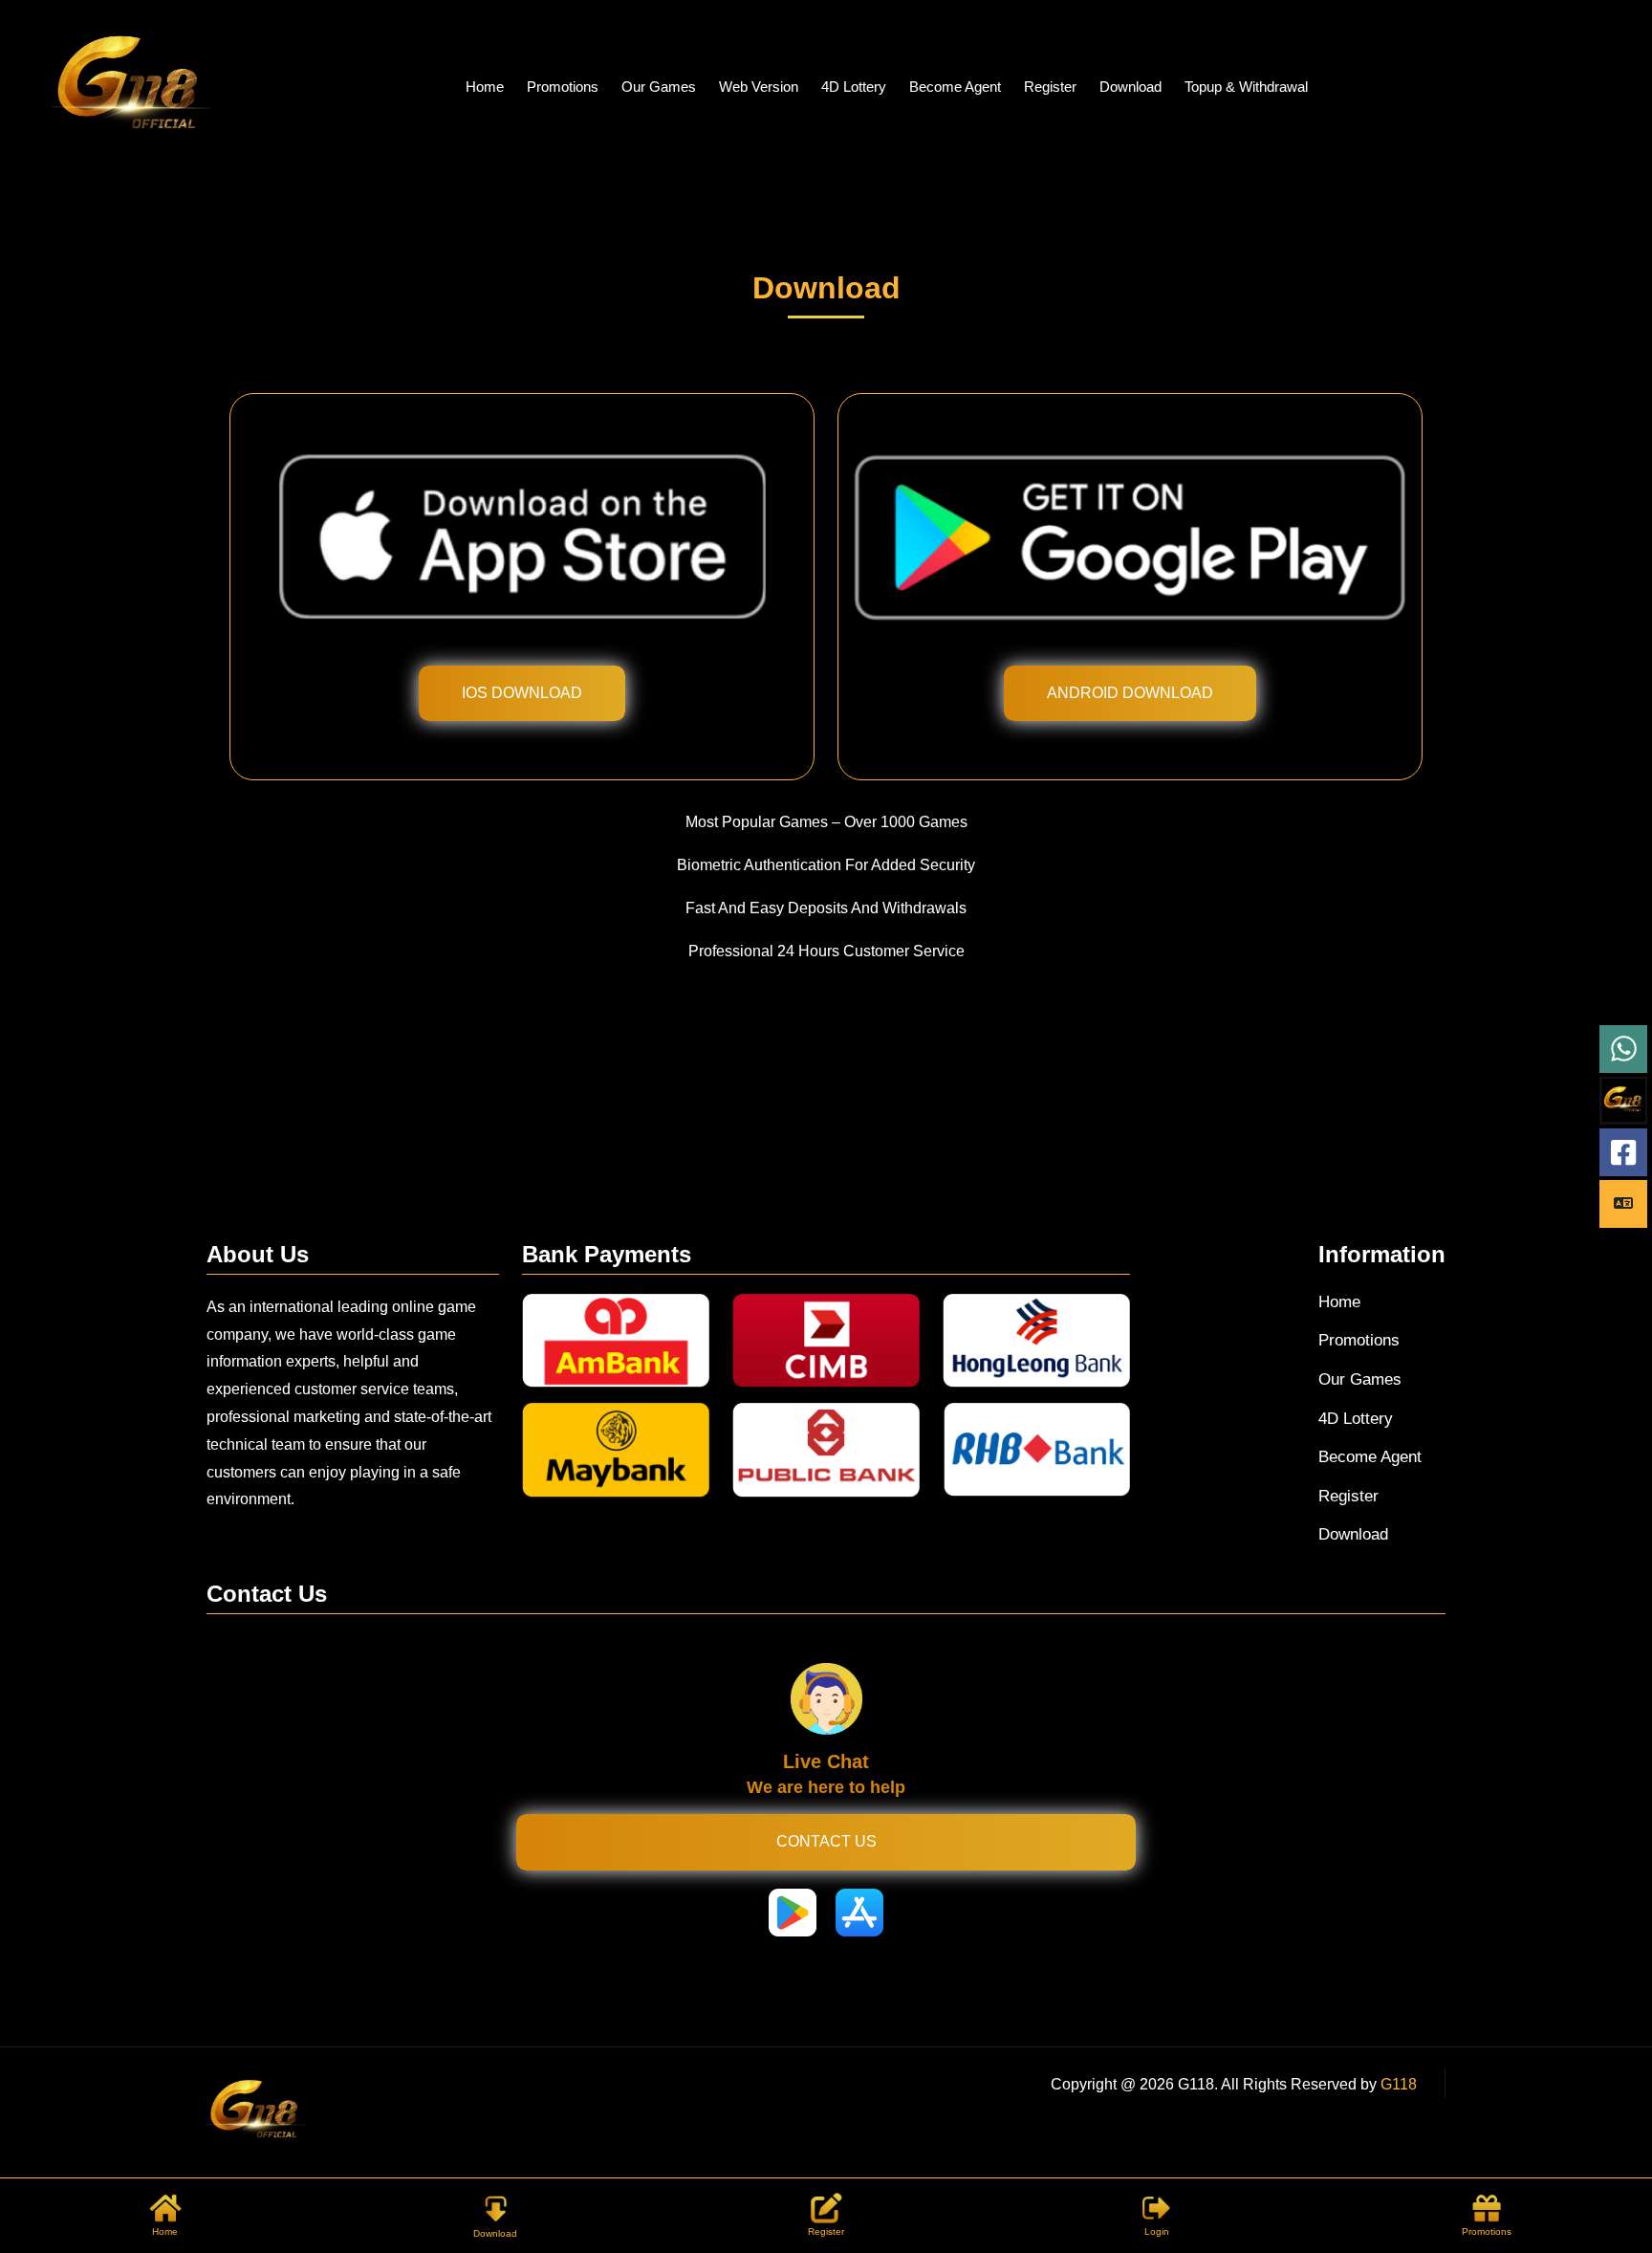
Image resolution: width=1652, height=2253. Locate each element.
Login (1157, 2231)
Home (485, 87)
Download (1130, 87)
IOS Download (522, 693)
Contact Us (826, 1841)
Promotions (563, 87)
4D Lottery (854, 87)
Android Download (1130, 693)
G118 (1399, 2084)
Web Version (759, 87)
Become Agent (955, 87)
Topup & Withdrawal (1246, 87)
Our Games (659, 87)
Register (1050, 87)
